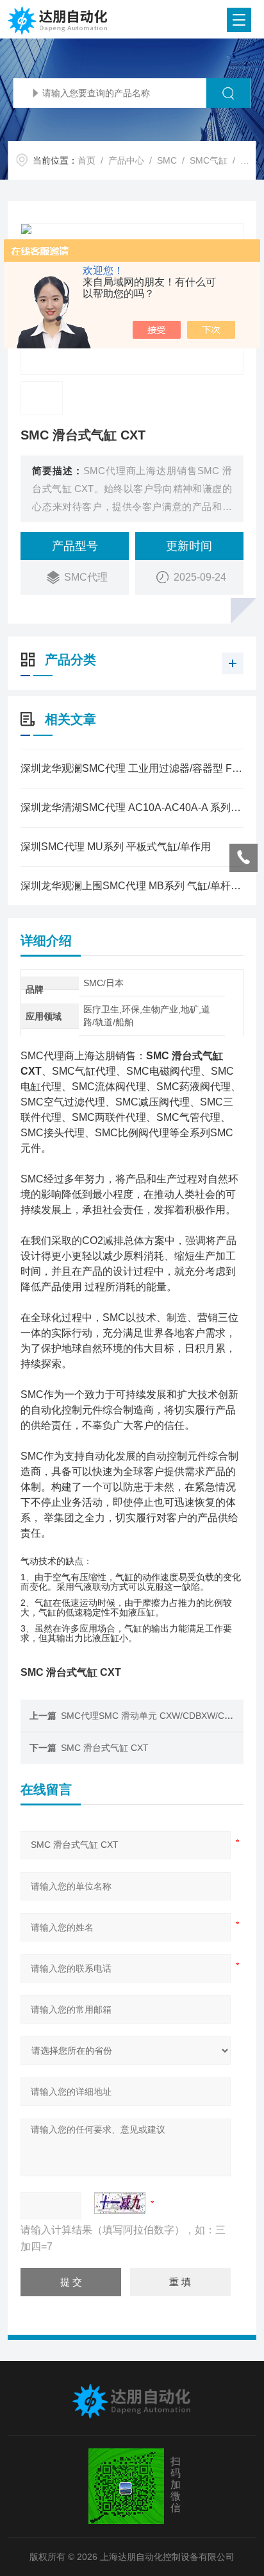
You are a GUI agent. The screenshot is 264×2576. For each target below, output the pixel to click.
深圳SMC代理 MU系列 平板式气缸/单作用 (116, 847)
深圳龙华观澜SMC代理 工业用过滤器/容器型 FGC (132, 768)
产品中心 (126, 160)
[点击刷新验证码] (120, 2203)
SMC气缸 (209, 160)
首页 (87, 160)
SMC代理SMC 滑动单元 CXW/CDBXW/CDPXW (156, 1716)
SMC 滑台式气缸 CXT (105, 1748)
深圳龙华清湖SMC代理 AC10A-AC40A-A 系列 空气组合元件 (132, 807)
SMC (167, 160)
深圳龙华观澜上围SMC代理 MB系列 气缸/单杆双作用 (132, 886)
